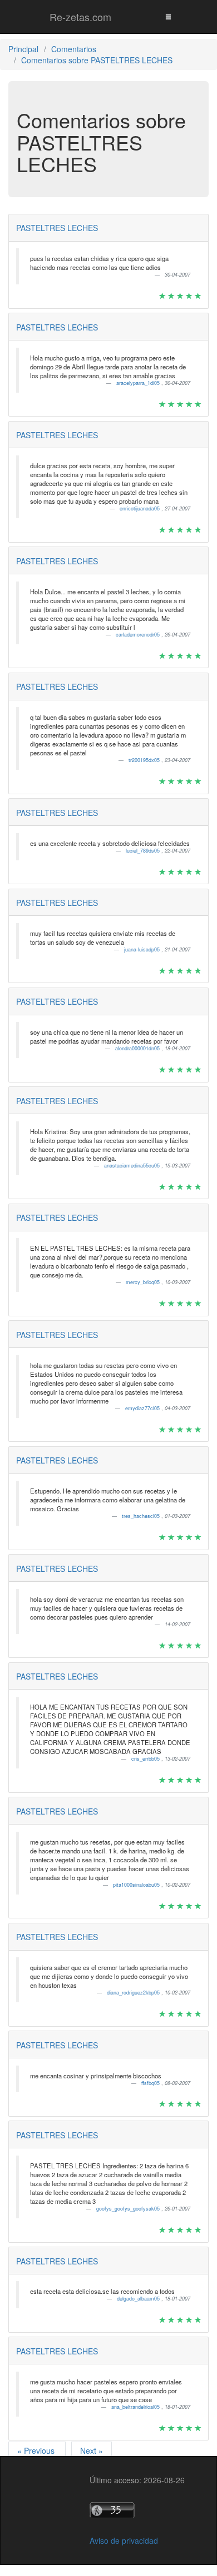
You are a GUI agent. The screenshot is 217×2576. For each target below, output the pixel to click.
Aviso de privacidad (124, 2540)
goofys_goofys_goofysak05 (129, 2209)
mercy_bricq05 (144, 1282)
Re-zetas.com (80, 17)
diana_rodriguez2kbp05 (134, 1993)
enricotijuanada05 (140, 508)
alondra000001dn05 (138, 1048)
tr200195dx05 (145, 760)
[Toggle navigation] (168, 16)
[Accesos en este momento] (137, 2510)
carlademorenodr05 (139, 635)
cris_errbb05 (146, 1759)
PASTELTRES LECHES (57, 228)
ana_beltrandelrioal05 (136, 2407)
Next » (92, 2450)
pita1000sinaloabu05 (137, 1885)
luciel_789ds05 (144, 851)
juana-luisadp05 (143, 949)
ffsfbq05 (151, 2083)
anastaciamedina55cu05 (133, 1166)
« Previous (37, 2450)
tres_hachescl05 (142, 1516)
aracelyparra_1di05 (139, 383)
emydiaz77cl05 (143, 1408)
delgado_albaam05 (139, 2299)
